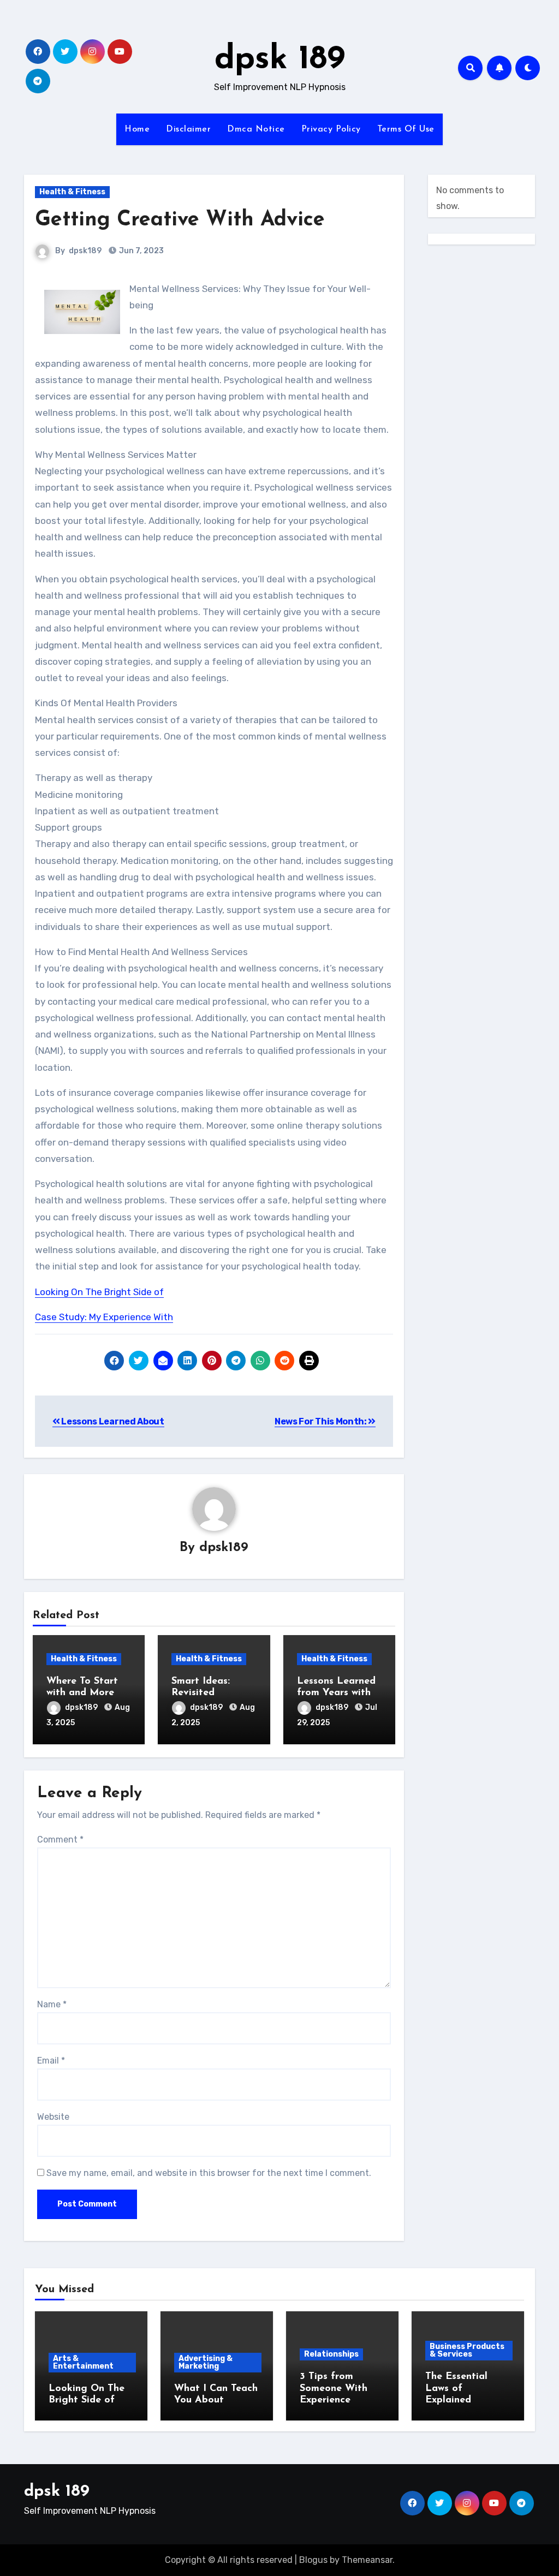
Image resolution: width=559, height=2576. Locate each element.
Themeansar (367, 2560)
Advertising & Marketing (206, 2362)
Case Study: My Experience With (104, 1317)
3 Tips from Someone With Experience (334, 2389)
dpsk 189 (280, 60)
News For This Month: (321, 1421)
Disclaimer (188, 129)
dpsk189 (85, 251)
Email (51, 2061)
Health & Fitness (72, 192)
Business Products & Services (467, 2350)
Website (53, 2117)
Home (137, 129)
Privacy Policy (331, 129)
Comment (60, 1839)
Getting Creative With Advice (180, 220)
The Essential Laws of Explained (456, 2389)
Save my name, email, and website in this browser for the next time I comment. (209, 2173)
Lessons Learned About (112, 1421)
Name (52, 2004)
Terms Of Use (406, 129)
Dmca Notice (256, 129)
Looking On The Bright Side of (99, 1292)
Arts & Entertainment (83, 2362)
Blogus (313, 2560)
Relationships (331, 2354)
